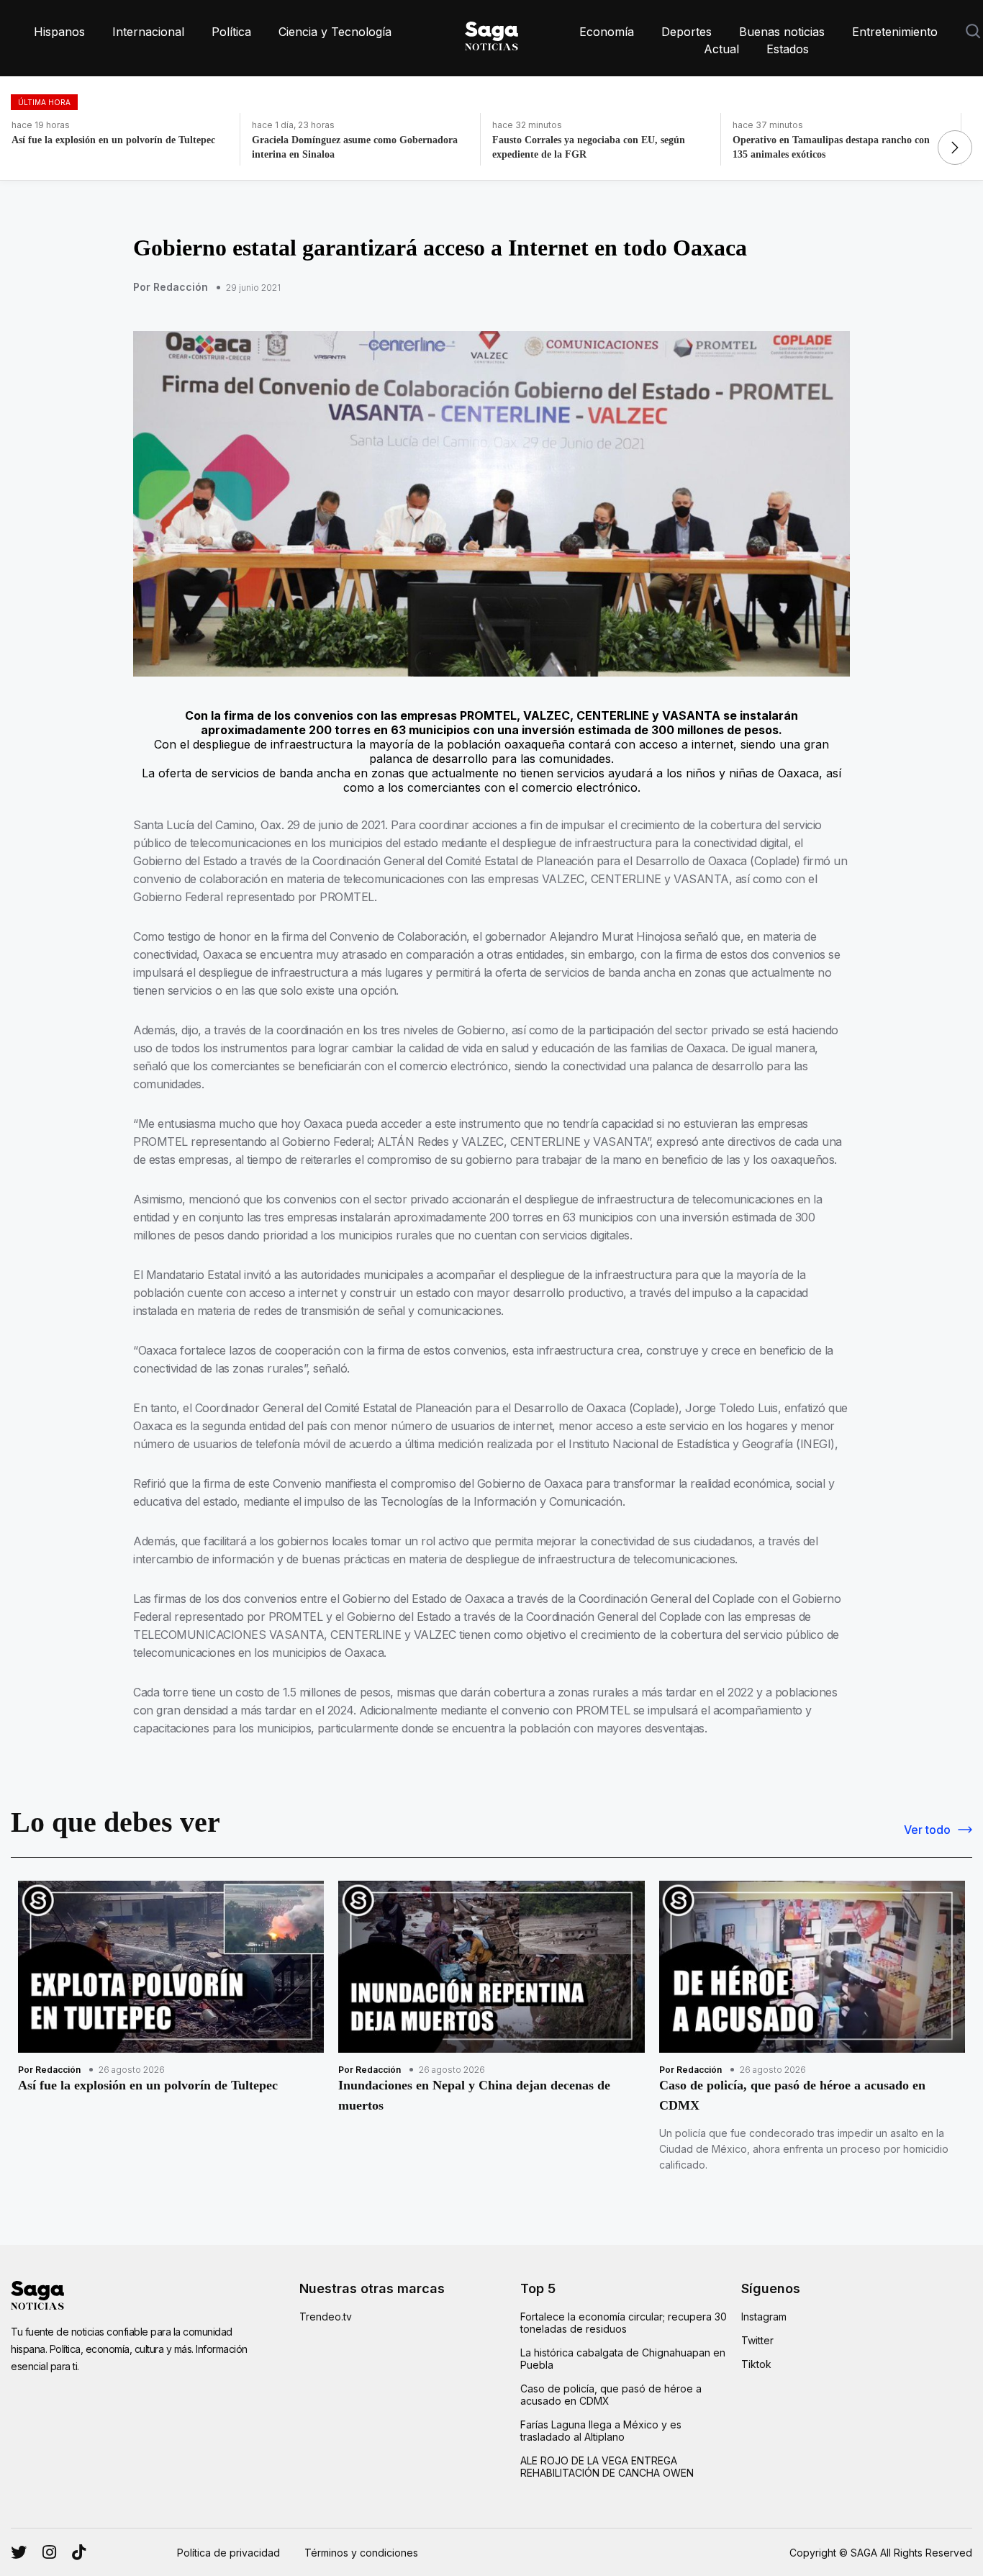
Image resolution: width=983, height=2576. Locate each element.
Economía (607, 32)
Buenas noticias (782, 32)
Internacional (148, 32)
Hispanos (59, 32)
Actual (721, 49)
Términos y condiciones (361, 2553)
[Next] (955, 148)
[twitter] (49, 2552)
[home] (491, 33)
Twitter (757, 2340)
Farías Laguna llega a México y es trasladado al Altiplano (601, 2431)
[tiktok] (79, 2552)
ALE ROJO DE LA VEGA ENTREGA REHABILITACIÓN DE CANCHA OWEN (607, 2467)
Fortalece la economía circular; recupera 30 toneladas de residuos (624, 2323)
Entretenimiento (895, 32)
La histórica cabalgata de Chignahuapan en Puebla (623, 2359)
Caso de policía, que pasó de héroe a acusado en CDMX (611, 2395)
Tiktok (756, 2364)
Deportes (687, 32)
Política (231, 32)
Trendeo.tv (326, 2317)
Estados (788, 49)
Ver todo (927, 1830)
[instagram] (19, 2552)
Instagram (764, 2317)
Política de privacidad (228, 2553)
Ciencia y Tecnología (335, 32)
